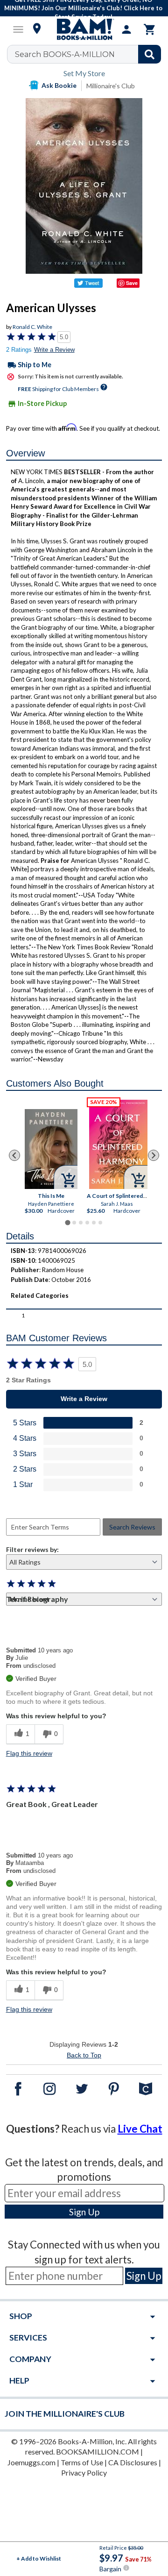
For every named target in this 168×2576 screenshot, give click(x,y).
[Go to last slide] (14, 1155)
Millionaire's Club (111, 86)
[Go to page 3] (81, 1223)
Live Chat (140, 2129)
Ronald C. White (32, 327)
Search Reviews (132, 1527)
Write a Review (54, 350)
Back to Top (84, 2055)
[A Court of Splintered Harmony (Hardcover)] (118, 1144)
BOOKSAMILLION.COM (98, 2451)
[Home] (84, 29)
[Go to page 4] (87, 1223)
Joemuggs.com (31, 2462)
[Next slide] (154, 1155)
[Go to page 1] (67, 1222)
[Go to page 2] (74, 1223)
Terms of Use (82, 2462)
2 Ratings (19, 350)
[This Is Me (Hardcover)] (51, 1149)
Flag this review (29, 1753)
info (126, 2568)
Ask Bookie (59, 85)
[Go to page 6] (100, 1223)
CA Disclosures (133, 2462)
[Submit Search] (150, 54)
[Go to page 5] (94, 1223)
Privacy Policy (84, 2473)
